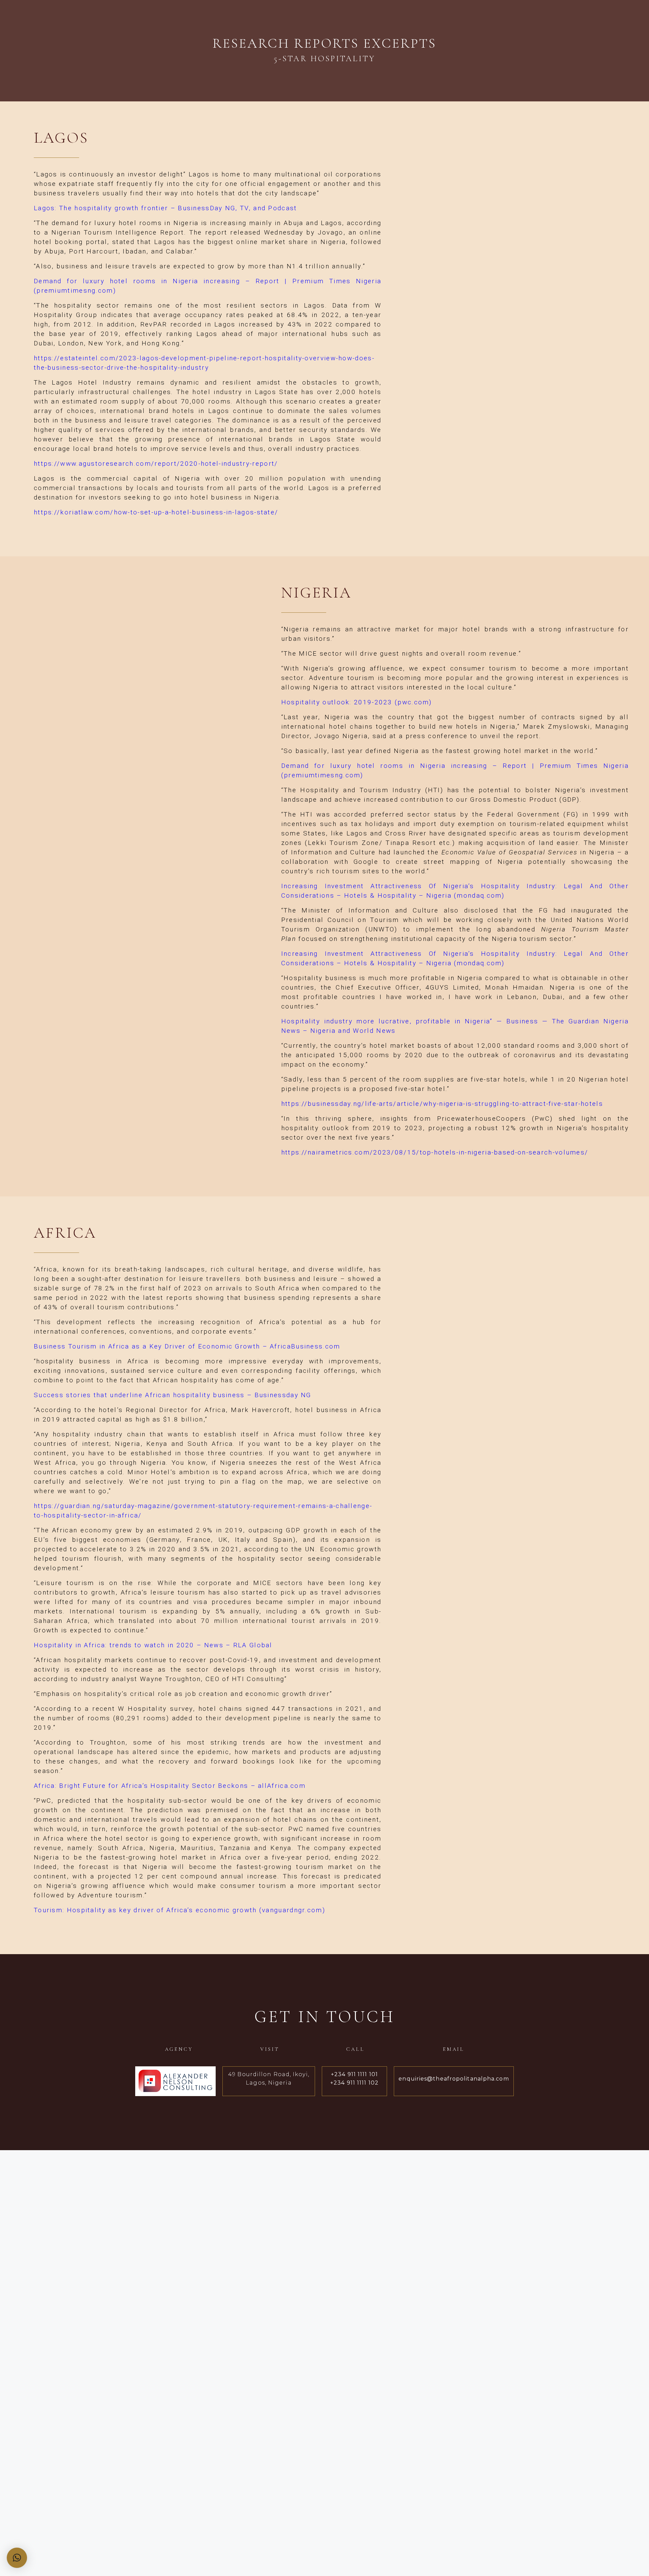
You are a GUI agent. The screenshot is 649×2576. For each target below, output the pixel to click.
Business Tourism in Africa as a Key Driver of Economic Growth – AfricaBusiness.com (187, 1346)
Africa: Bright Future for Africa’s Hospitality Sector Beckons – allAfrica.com (170, 1786)
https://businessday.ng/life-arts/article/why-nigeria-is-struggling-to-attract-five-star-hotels (442, 1104)
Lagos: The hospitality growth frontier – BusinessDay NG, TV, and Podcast (165, 208)
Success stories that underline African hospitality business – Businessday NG (173, 1395)
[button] (17, 2558)
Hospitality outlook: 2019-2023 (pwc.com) (357, 702)
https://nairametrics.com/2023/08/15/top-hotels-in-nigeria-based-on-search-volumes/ (435, 1152)
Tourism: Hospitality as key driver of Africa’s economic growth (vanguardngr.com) (179, 1910)
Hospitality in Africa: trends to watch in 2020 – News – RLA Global (153, 1645)
